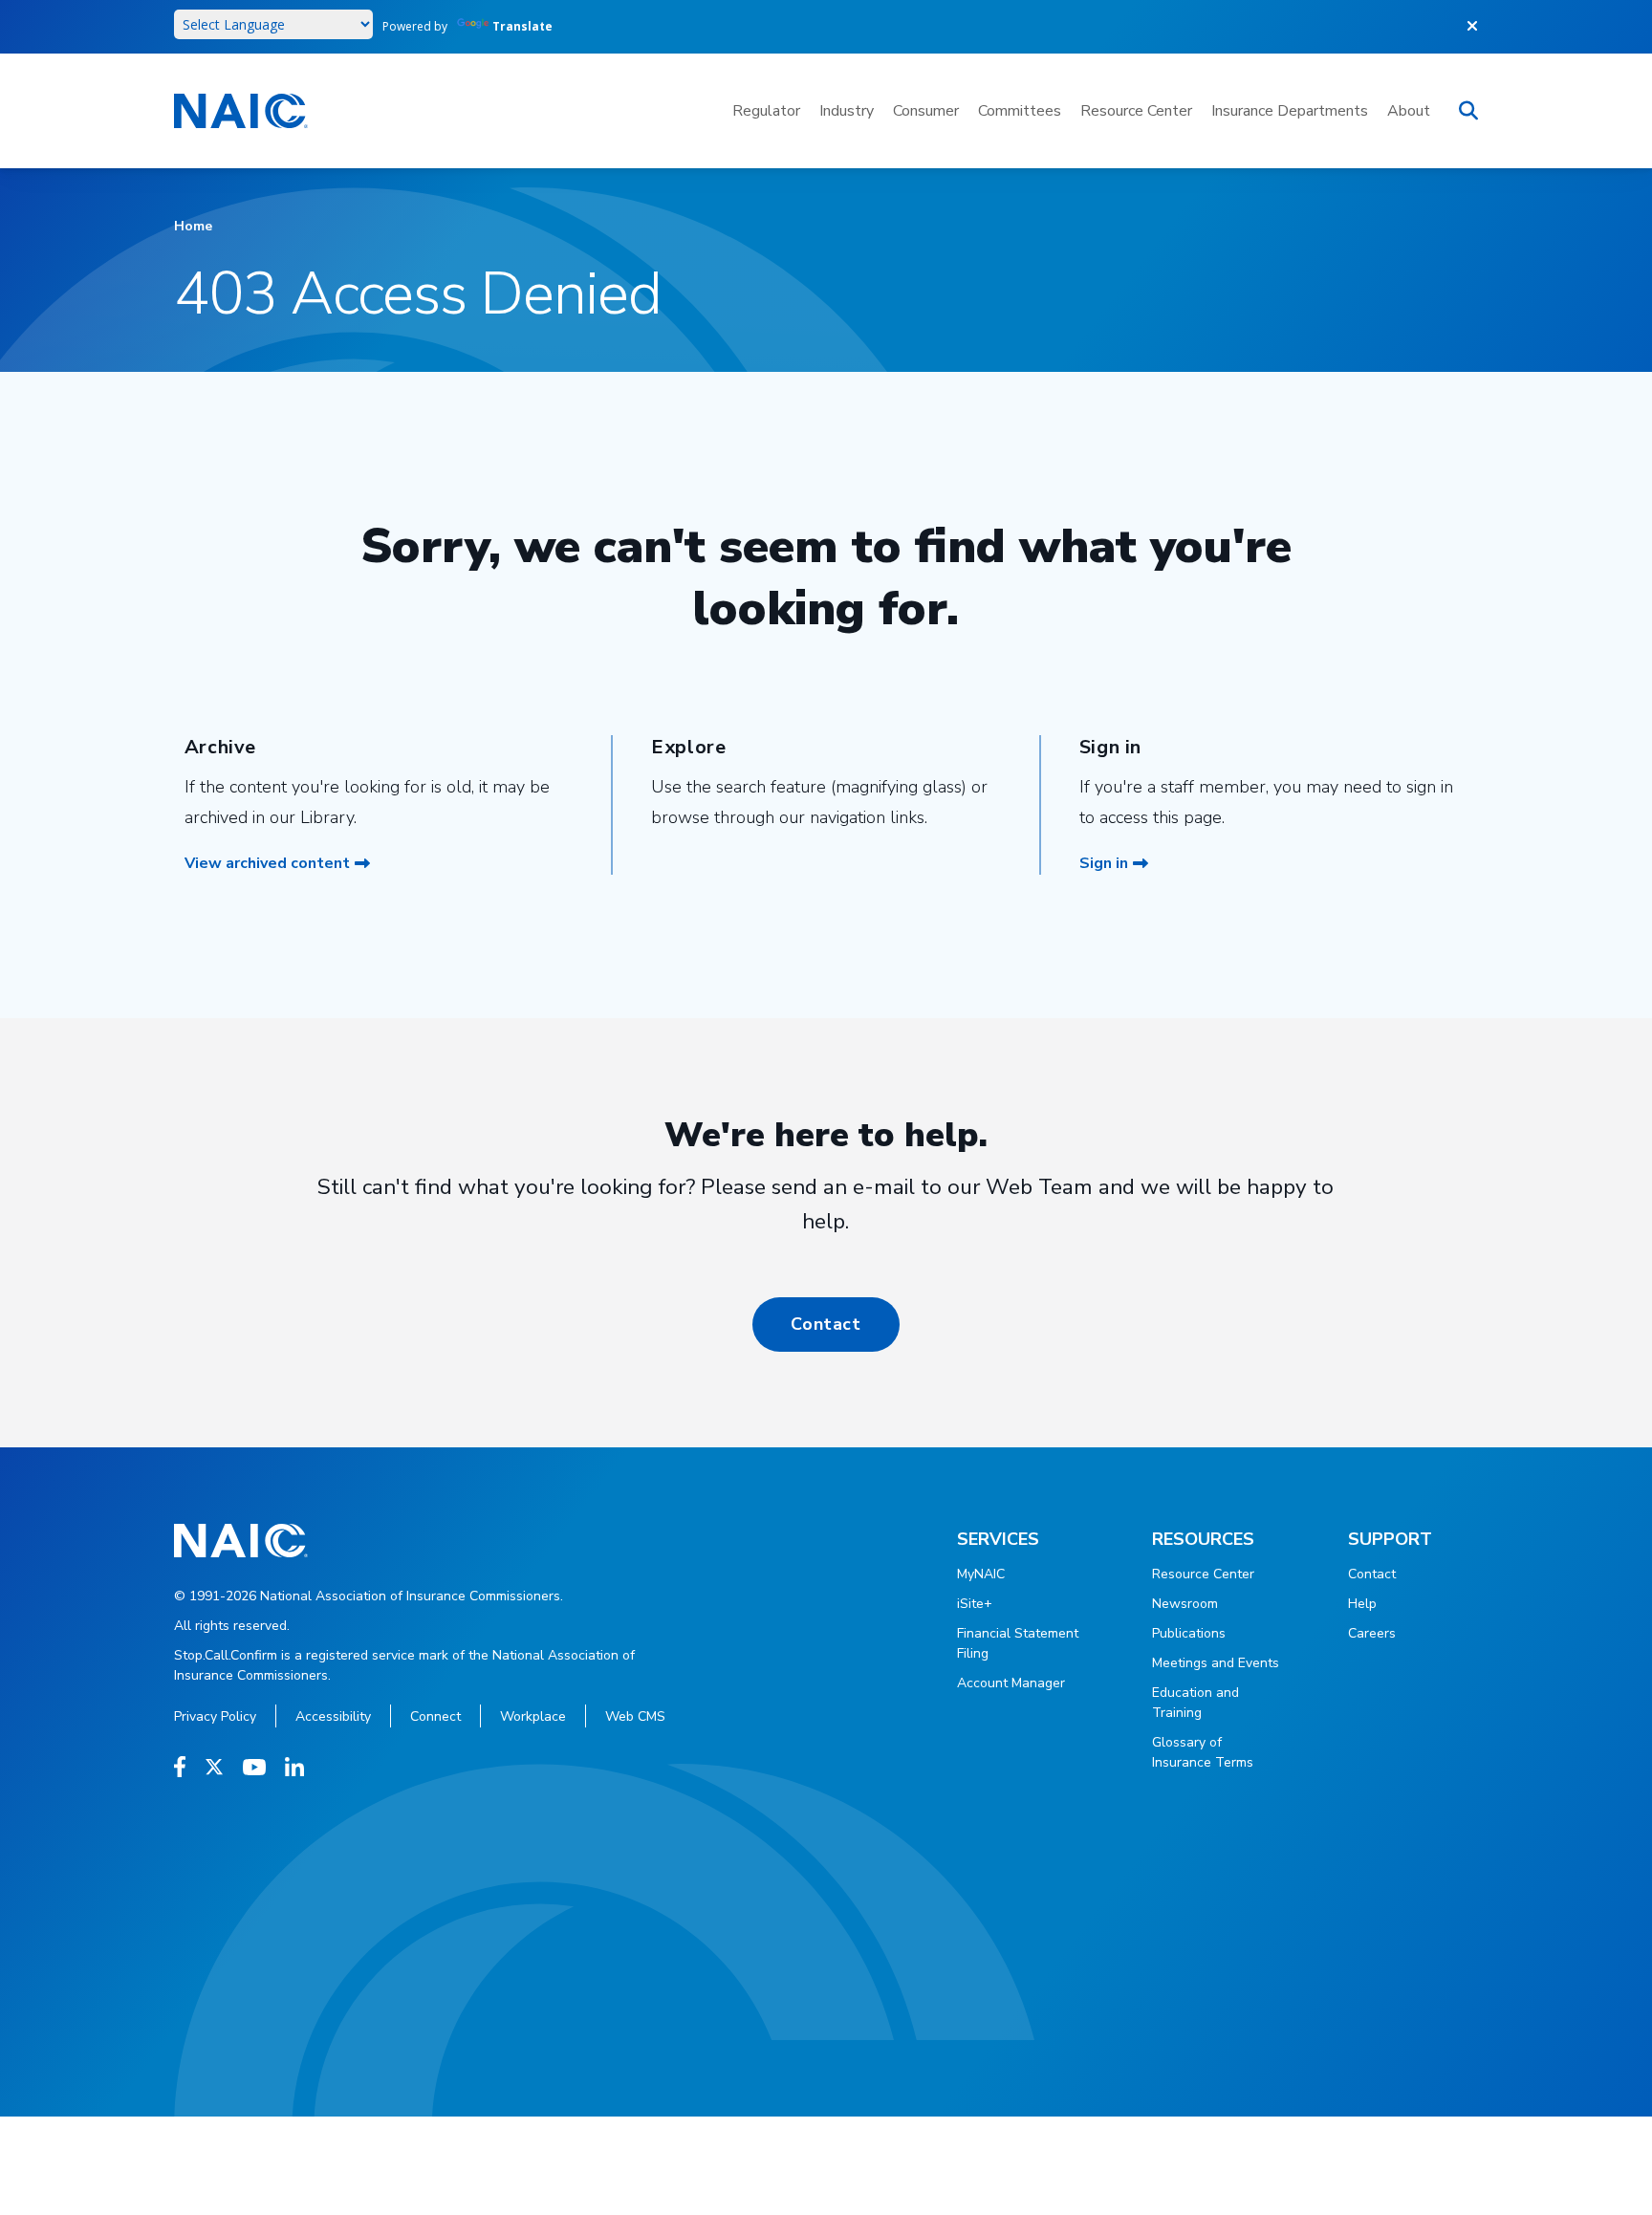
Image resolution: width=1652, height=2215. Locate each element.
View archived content (267, 863)
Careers (1372, 1633)
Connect (435, 1716)
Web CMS (635, 1716)
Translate (522, 26)
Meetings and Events (1216, 1663)
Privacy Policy (215, 1716)
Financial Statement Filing (1018, 1643)
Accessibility (333, 1716)
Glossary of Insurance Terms (1203, 1752)
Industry (847, 111)
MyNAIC (981, 1574)
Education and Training (1196, 1703)
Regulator (766, 111)
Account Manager (1011, 1683)
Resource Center (1136, 111)
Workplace (533, 1716)
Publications (1189, 1633)
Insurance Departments (1290, 111)
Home (193, 226)
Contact (826, 1324)
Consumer (926, 111)
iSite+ (975, 1604)
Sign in (1104, 863)
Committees (1020, 111)
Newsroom (1185, 1604)
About (1409, 111)
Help (1362, 1604)
